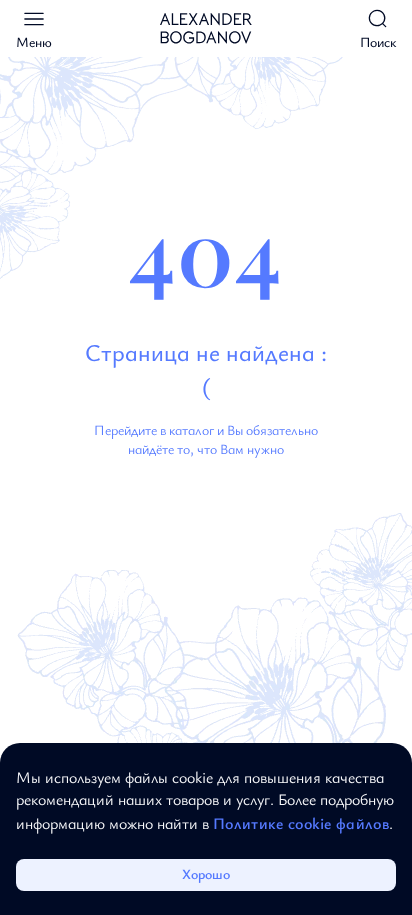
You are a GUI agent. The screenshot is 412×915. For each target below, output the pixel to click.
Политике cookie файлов (301, 823)
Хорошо (206, 873)
